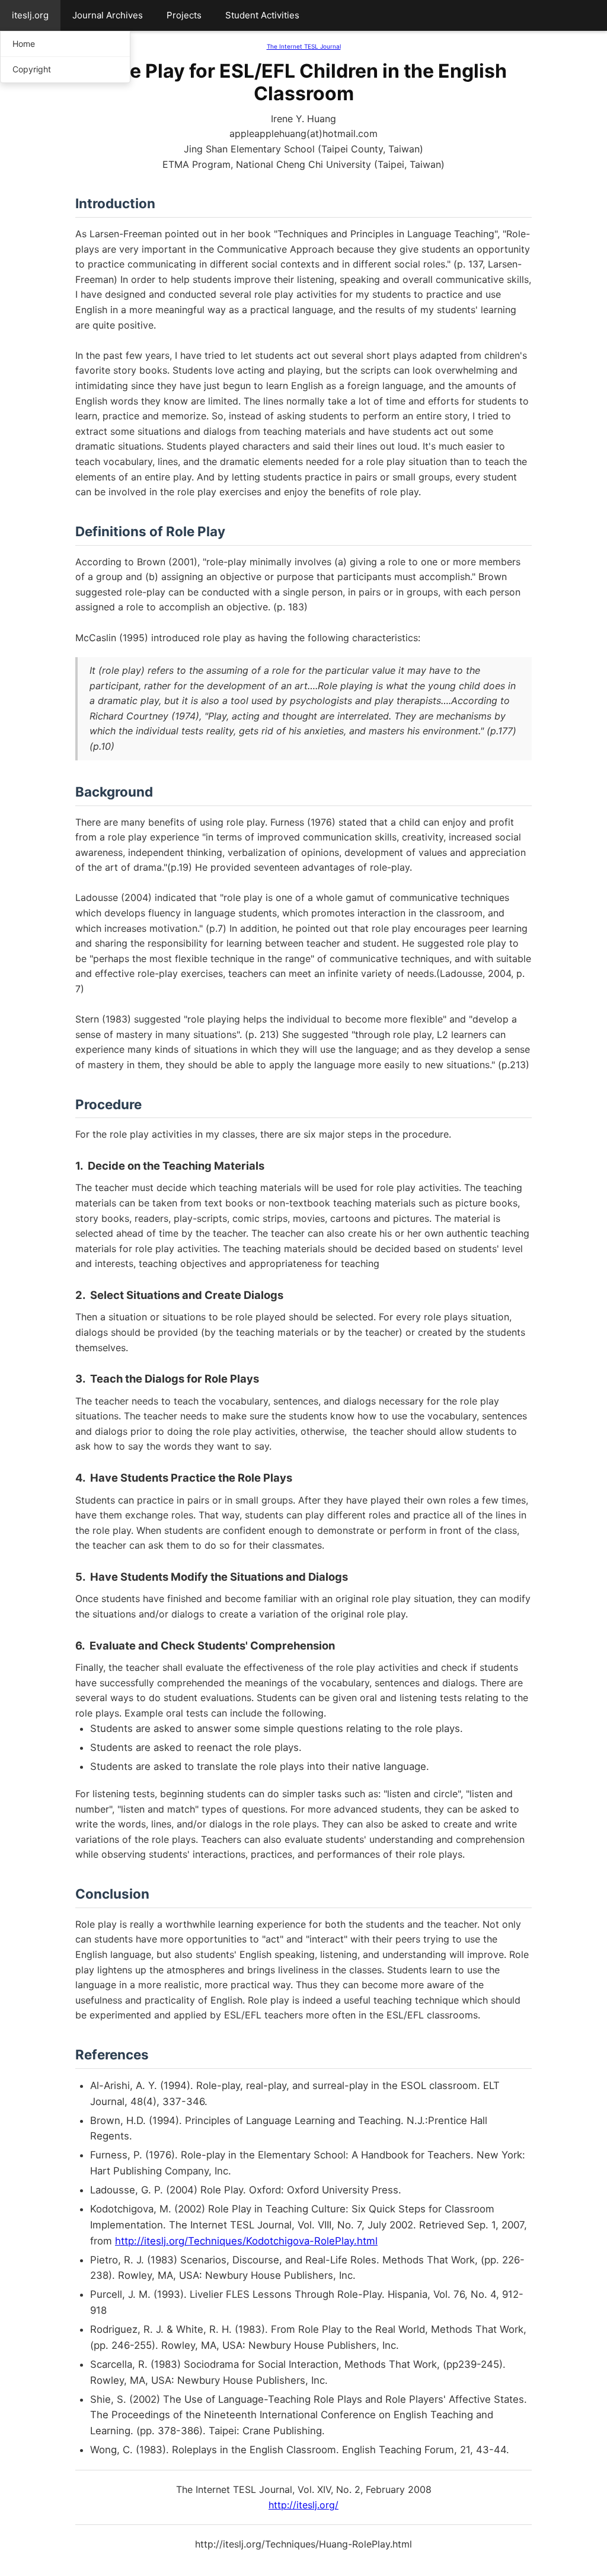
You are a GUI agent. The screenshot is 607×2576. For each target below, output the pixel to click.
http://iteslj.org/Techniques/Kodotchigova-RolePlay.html (246, 2241)
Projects (184, 15)
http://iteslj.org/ (303, 2505)
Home (24, 44)
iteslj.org (30, 15)
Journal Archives (108, 15)
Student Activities (262, 15)
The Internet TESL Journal (304, 46)
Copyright (32, 69)
